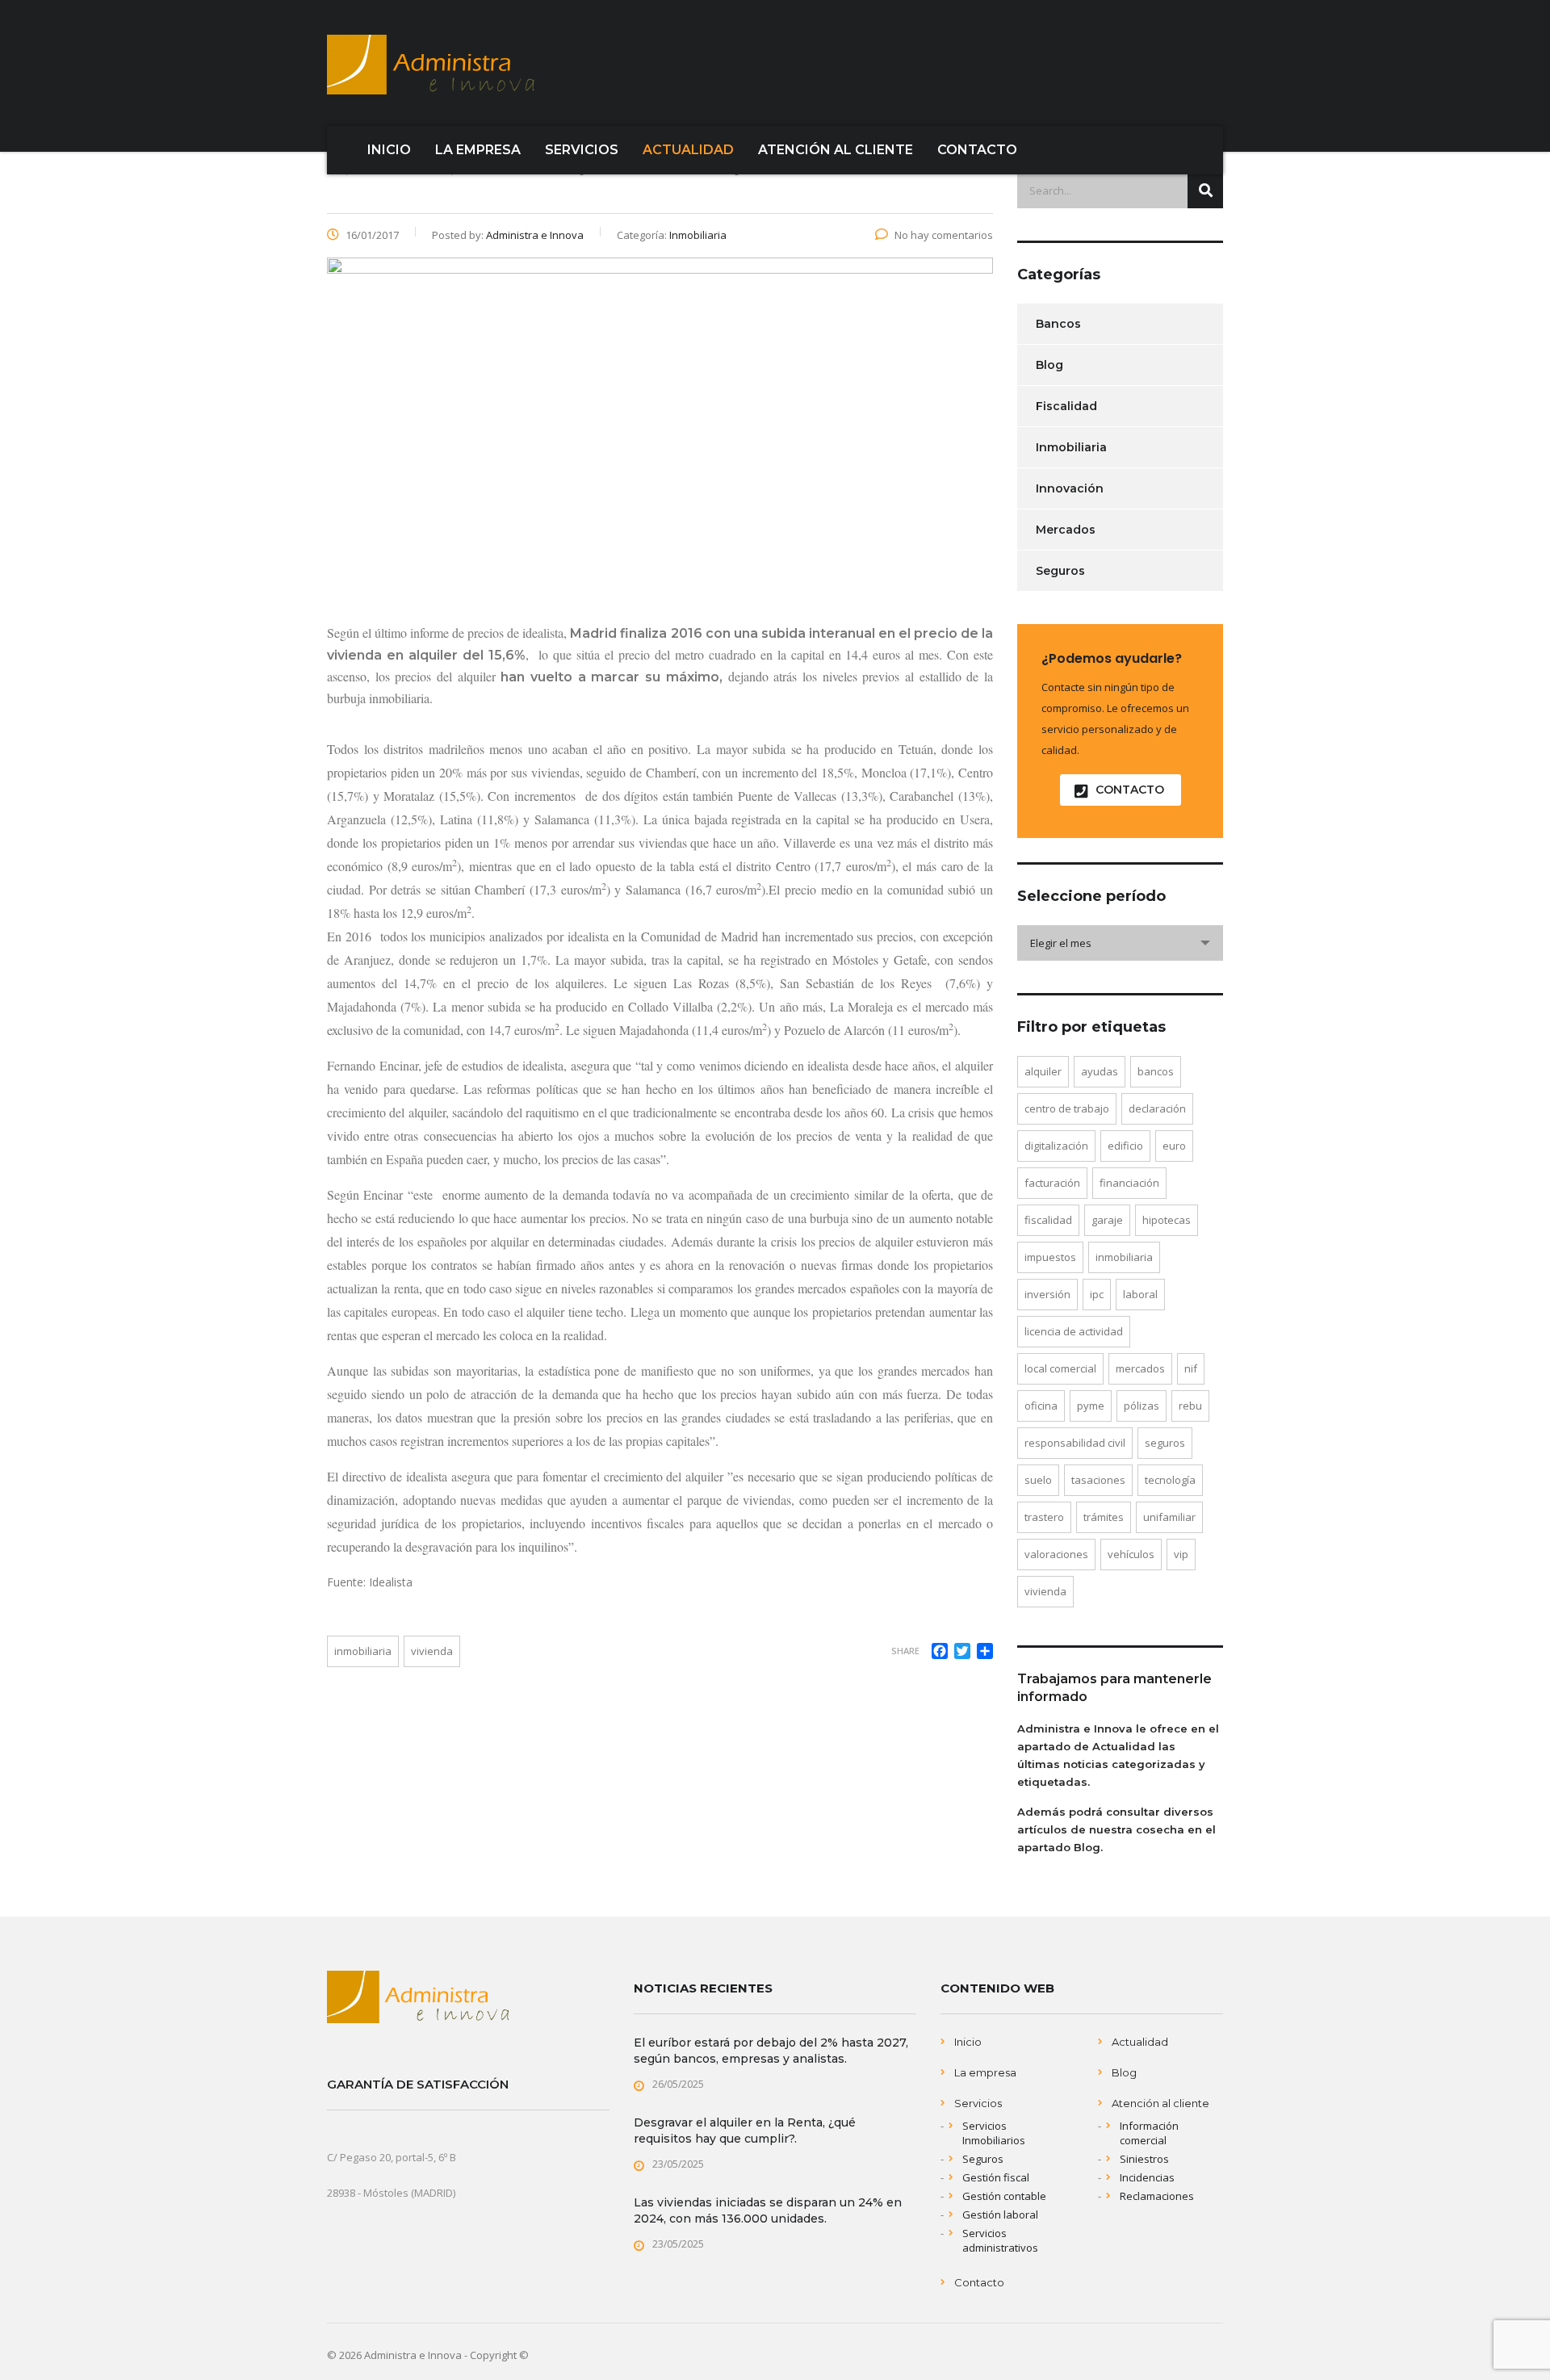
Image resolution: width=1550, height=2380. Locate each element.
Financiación (1129, 1183)
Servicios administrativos (1000, 2240)
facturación (1052, 1183)
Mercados (1066, 530)
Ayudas (1100, 1071)
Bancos (1058, 324)
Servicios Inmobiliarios (994, 2133)
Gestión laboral (1000, 2214)
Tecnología (1170, 1480)
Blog (1049, 365)
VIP (1181, 1554)
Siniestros (1144, 2159)
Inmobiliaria (363, 1651)
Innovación (1070, 488)
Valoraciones (1056, 1554)
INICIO (389, 150)
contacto (1130, 790)
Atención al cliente (1160, 2103)
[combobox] (1120, 943)
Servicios (978, 2103)
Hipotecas (1167, 1220)
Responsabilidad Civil (1075, 1443)
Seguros (1060, 571)
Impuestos (1050, 1257)
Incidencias (1147, 2177)
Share (905, 1651)
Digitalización (1056, 1146)
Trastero (1044, 1517)
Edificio (1125, 1146)
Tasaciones (1098, 1480)
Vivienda (432, 1651)
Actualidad (1140, 2042)
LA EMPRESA (478, 150)
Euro (1174, 1146)
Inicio (968, 2042)
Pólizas (1142, 1406)
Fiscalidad (1066, 406)
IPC (1097, 1294)
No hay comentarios (944, 235)
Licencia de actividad (1074, 1331)
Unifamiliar (1169, 1517)
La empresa (985, 2072)
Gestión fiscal (996, 2177)
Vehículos (1131, 1554)
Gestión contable (1004, 2196)
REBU (1190, 1406)
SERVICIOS (582, 150)
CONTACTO (977, 150)
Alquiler (1043, 1071)
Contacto (979, 2282)
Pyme (1091, 1406)
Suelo (1038, 1480)
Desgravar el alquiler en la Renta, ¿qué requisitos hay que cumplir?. (745, 2131)
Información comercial (1149, 2133)
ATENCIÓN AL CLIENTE (836, 150)
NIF (1191, 1368)
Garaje (1107, 1220)
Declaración (1157, 1108)
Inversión (1047, 1294)
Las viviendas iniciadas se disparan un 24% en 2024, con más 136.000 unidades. (768, 2210)
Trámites (1104, 1517)
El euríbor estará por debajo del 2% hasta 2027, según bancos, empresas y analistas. (771, 2051)
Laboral (1140, 1294)
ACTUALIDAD (688, 150)
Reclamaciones (1157, 2196)
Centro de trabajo (1067, 1108)
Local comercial (1060, 1368)
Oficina (1041, 1406)
